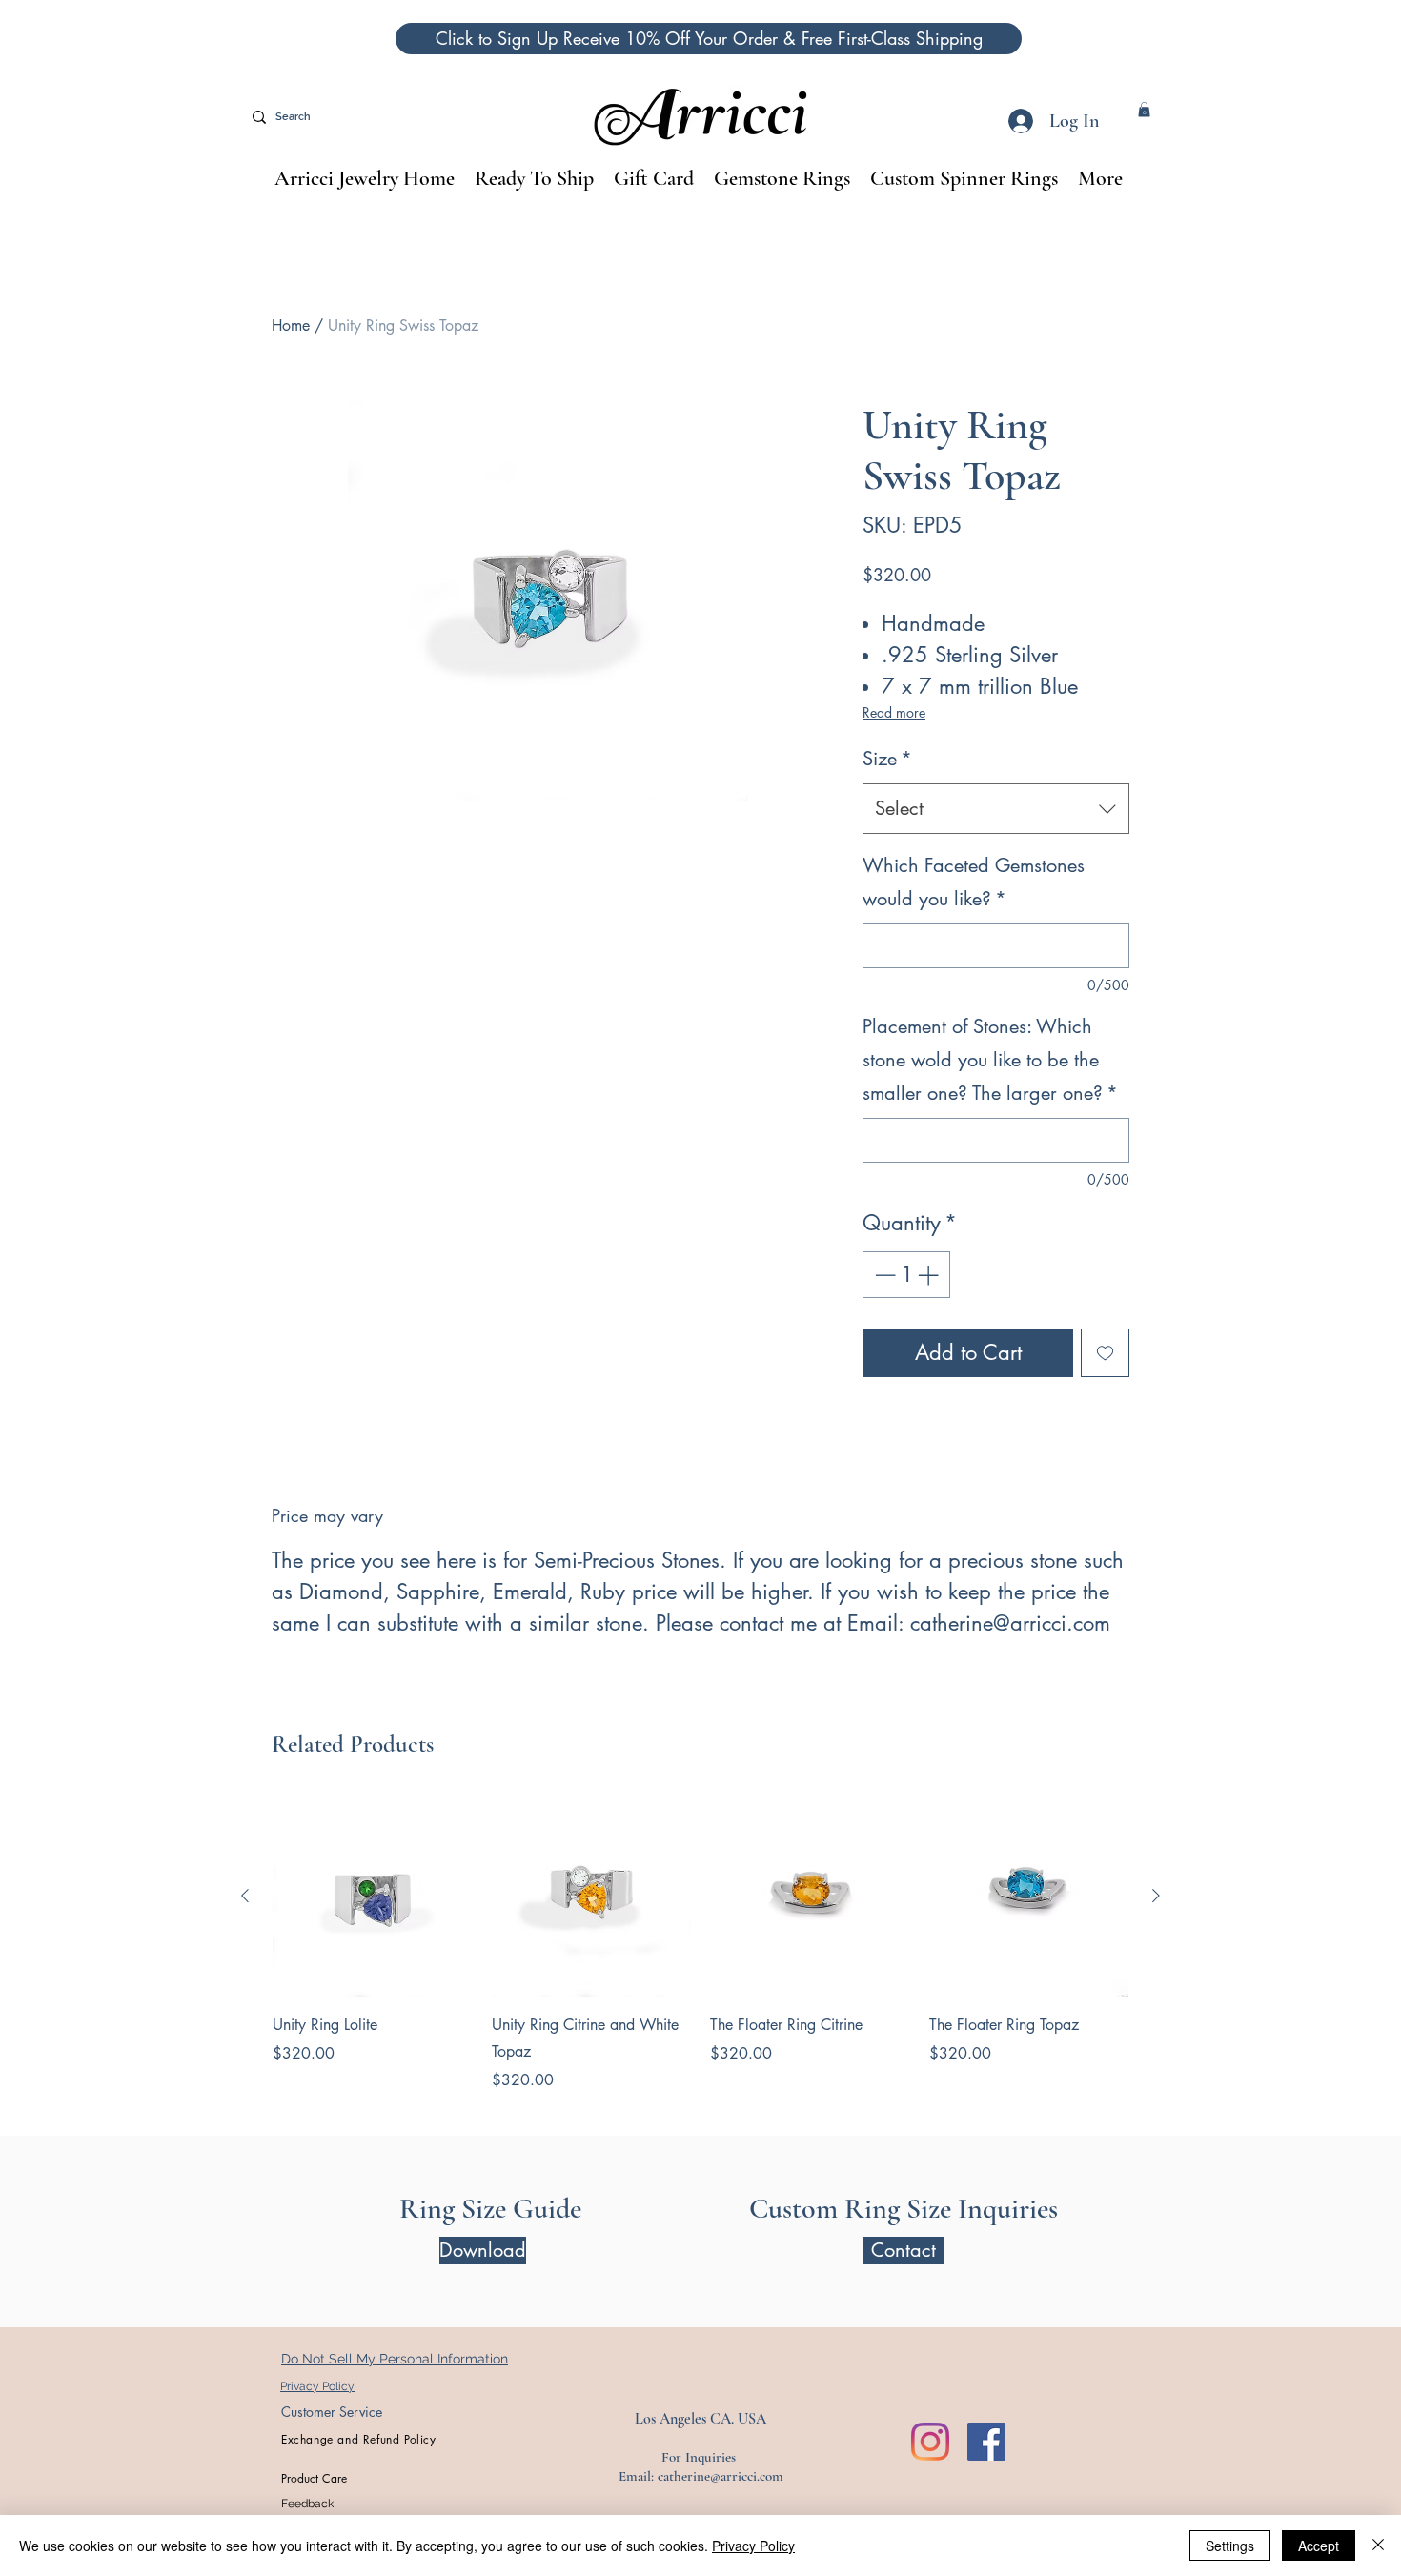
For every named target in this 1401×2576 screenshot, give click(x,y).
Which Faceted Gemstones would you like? (974, 882)
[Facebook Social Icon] (986, 2442)
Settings (1230, 2546)
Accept (1319, 2546)
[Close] (1378, 2546)
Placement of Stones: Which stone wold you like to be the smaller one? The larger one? (990, 1060)
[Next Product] (1156, 1896)
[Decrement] (883, 1275)
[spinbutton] (906, 1275)
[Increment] (930, 1275)
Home (291, 325)
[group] (700, 1944)
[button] (709, 39)
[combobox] (996, 809)
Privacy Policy (753, 2546)
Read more (894, 712)
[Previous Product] (245, 1896)
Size (887, 759)
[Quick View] (373, 1897)
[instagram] (930, 2442)
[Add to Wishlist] (1105, 1353)
